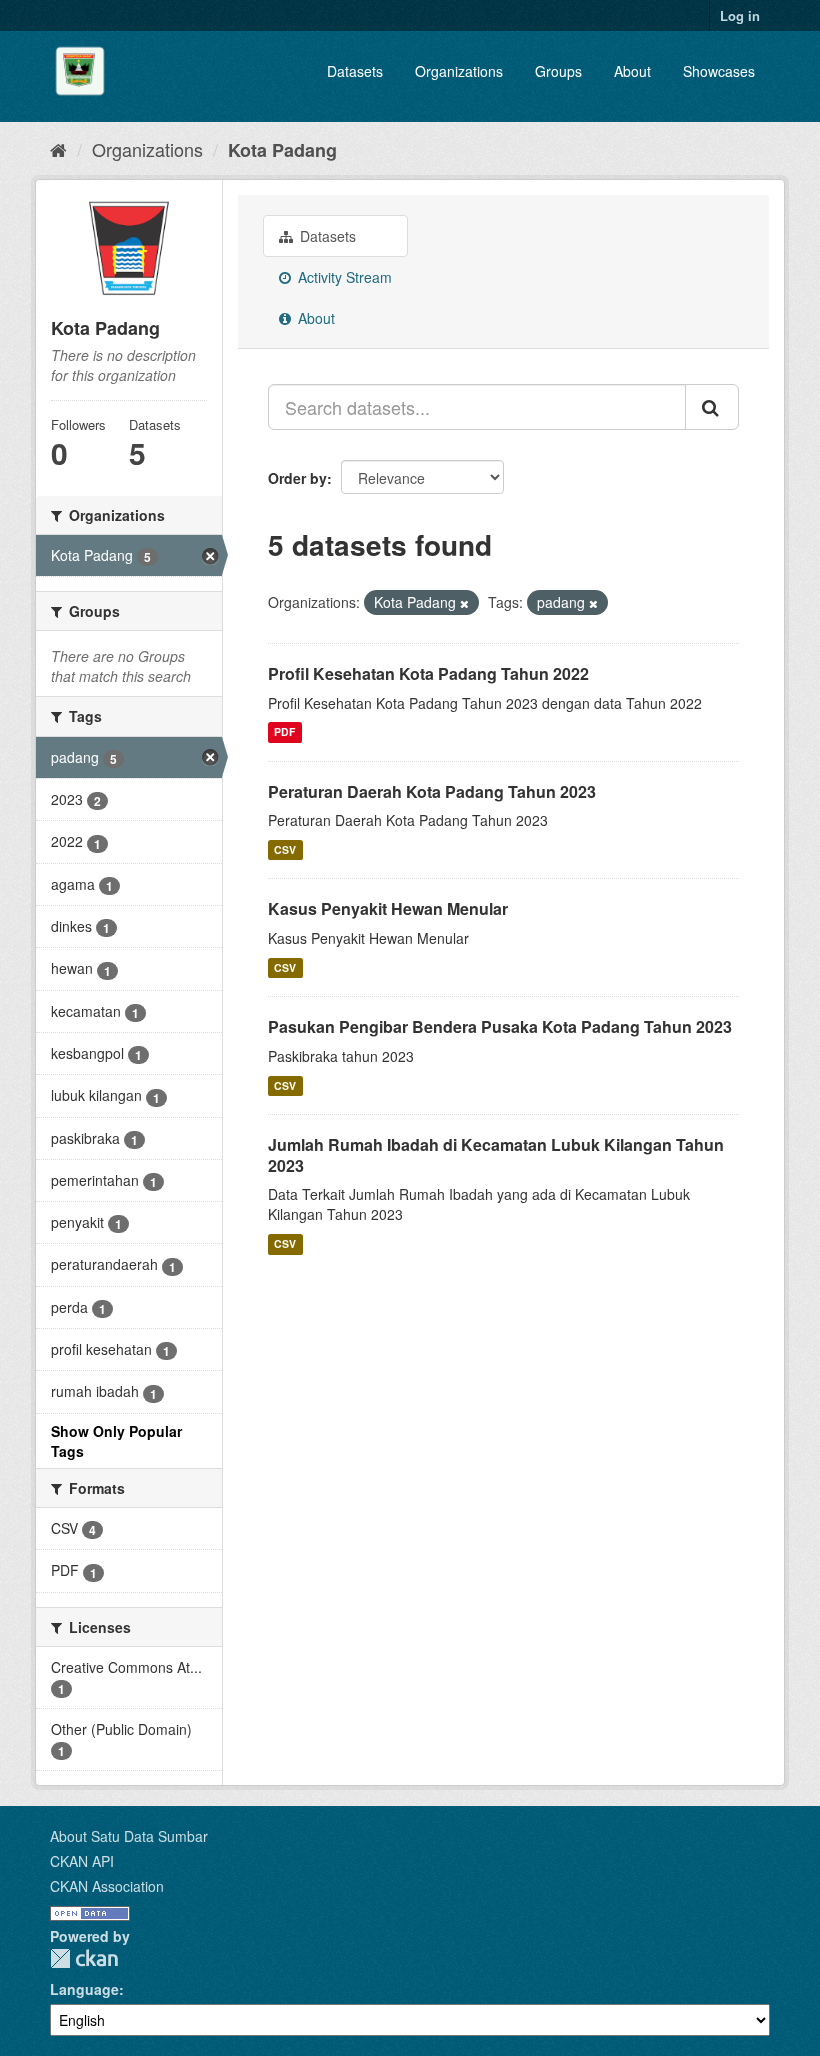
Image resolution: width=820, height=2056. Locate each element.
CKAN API (82, 1861)
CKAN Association (107, 1886)
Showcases (719, 71)
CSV (285, 849)
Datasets (355, 71)
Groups (558, 71)
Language (84, 1989)
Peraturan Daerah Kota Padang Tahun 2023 (432, 791)
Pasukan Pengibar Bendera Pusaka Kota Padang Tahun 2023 (500, 1026)
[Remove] (464, 603)
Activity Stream (343, 277)
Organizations (459, 71)
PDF (284, 732)
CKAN (84, 1958)
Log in (740, 15)
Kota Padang (282, 150)
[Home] (58, 149)
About (632, 71)
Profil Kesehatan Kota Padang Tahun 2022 (428, 673)
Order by (297, 478)
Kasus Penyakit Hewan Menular (388, 908)
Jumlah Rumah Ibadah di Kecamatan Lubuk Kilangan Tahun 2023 (496, 1155)
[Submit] (712, 407)
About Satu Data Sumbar (129, 1836)
